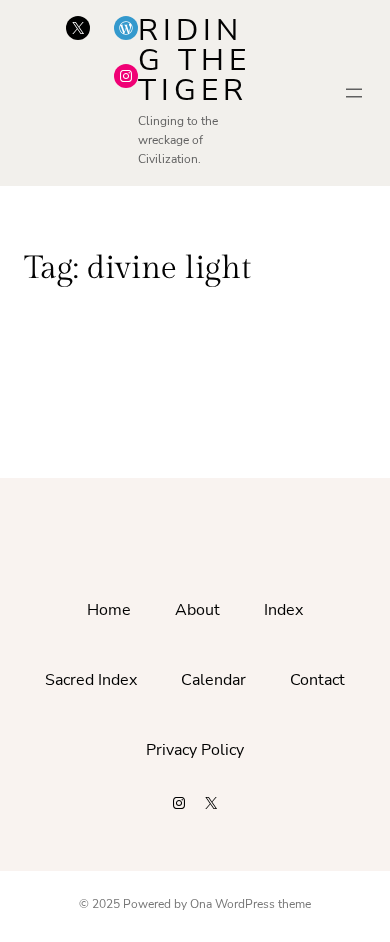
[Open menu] (354, 93)
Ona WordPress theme (250, 904)
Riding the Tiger (194, 60)
